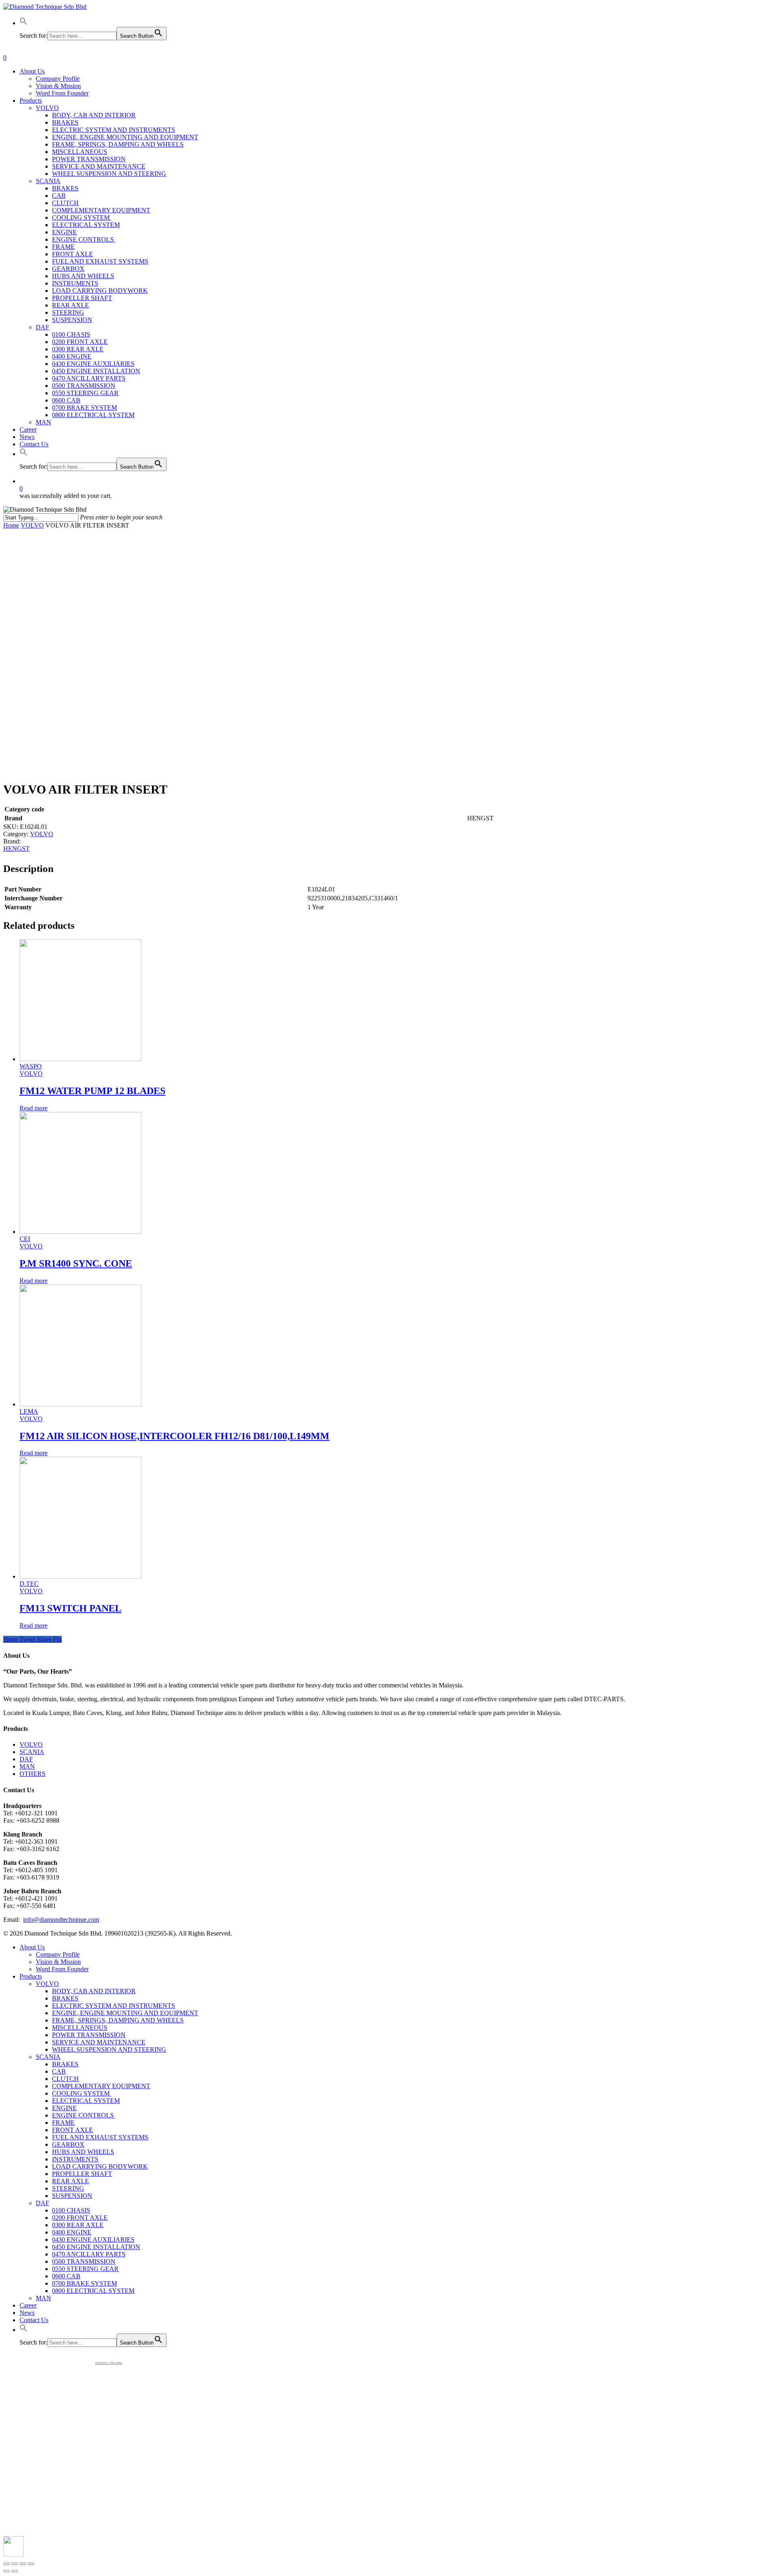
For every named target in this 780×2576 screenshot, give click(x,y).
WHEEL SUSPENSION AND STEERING (109, 2049)
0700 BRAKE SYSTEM (84, 2283)
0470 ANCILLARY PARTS (89, 2254)
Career (28, 2305)
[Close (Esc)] (6, 2564)
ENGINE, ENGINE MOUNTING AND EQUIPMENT (125, 2013)
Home (11, 525)
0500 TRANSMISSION (84, 2261)
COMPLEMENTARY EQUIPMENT (101, 2086)
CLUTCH (65, 2079)
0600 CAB (66, 2276)
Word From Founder (62, 1969)
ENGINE (64, 2108)
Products (31, 1976)
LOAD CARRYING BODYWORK (100, 2166)
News (27, 2313)
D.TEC (29, 1584)
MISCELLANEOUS (80, 2028)
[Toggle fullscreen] (23, 2564)
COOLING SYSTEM (82, 2093)
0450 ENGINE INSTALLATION (96, 2247)
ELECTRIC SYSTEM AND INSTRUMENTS (114, 2006)
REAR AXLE (70, 2181)
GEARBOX (68, 2145)
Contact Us (34, 2320)
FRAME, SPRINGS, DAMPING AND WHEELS (118, 2020)
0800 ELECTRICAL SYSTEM (93, 2291)
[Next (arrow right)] (15, 2571)
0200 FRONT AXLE (80, 2218)
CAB (59, 2071)
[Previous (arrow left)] (6, 2571)
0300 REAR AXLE (78, 2225)
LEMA (29, 1411)
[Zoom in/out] (31, 2564)
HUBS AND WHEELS (83, 2152)
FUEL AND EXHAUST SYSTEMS (100, 2137)
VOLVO (32, 525)
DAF (26, 1759)
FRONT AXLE (73, 2130)
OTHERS (32, 1774)
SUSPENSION (72, 2196)
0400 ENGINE (72, 2232)
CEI (25, 1239)
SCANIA (32, 1752)
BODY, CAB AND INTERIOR (94, 1991)
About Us (32, 1947)
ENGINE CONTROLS (84, 2115)
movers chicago (108, 2363)
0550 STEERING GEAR (85, 2269)
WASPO (31, 1066)
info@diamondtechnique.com (61, 1920)
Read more (34, 1108)
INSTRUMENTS (75, 2159)
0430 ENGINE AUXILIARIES (93, 2240)
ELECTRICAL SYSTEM (86, 2101)
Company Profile (58, 1954)
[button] (24, 23)
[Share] (15, 2564)
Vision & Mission (58, 1962)
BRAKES (65, 1998)
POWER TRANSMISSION (89, 2035)
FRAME (63, 2123)
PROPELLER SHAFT (82, 2174)
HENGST (16, 849)
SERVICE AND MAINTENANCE (99, 2042)
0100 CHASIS (71, 2210)
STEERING (68, 2188)
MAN (27, 1766)
